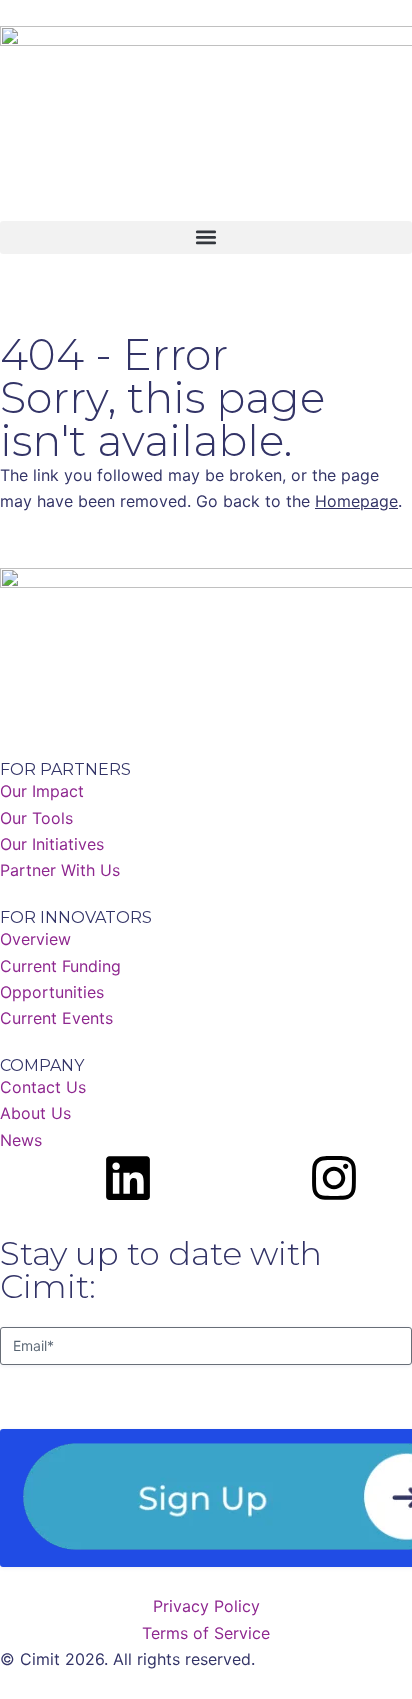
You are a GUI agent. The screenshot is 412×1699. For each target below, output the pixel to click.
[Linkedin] (128, 1178)
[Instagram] (334, 1178)
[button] (206, 237)
